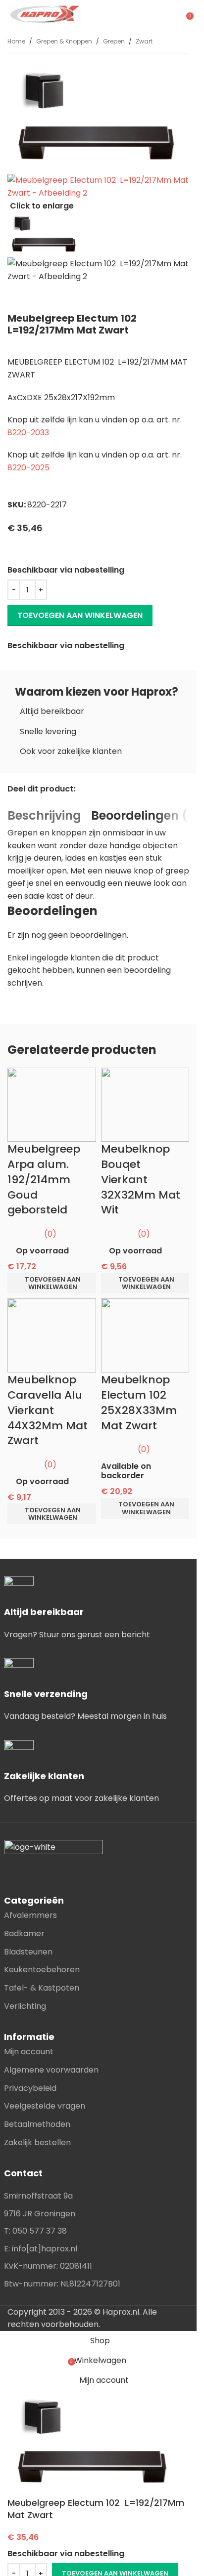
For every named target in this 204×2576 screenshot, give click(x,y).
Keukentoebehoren (42, 1970)
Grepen (114, 41)
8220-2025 (28, 468)
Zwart (144, 41)
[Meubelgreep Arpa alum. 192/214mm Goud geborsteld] (52, 1104)
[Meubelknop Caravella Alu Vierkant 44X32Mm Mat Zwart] (52, 1335)
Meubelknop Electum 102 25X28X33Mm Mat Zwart (139, 1402)
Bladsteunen (28, 1952)
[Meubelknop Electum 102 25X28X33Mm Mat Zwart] (145, 1335)
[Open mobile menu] (175, 15)
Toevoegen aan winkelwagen (80, 615)
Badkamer (24, 1933)
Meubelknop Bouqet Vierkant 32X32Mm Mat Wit (141, 1179)
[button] (52, 1283)
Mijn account (29, 2052)
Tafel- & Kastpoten (42, 1988)
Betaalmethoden (37, 2124)
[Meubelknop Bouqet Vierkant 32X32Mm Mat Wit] (145, 1104)
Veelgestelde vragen (45, 2106)
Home (16, 41)
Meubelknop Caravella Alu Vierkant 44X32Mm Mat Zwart (48, 1410)
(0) (50, 1234)
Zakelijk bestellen (37, 2142)
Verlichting (25, 2006)
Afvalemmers (30, 1915)
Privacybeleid (30, 2088)
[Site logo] (45, 14)
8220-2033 (28, 433)
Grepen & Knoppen (64, 41)
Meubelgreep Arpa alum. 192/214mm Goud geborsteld (44, 1179)
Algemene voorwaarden (51, 2070)
